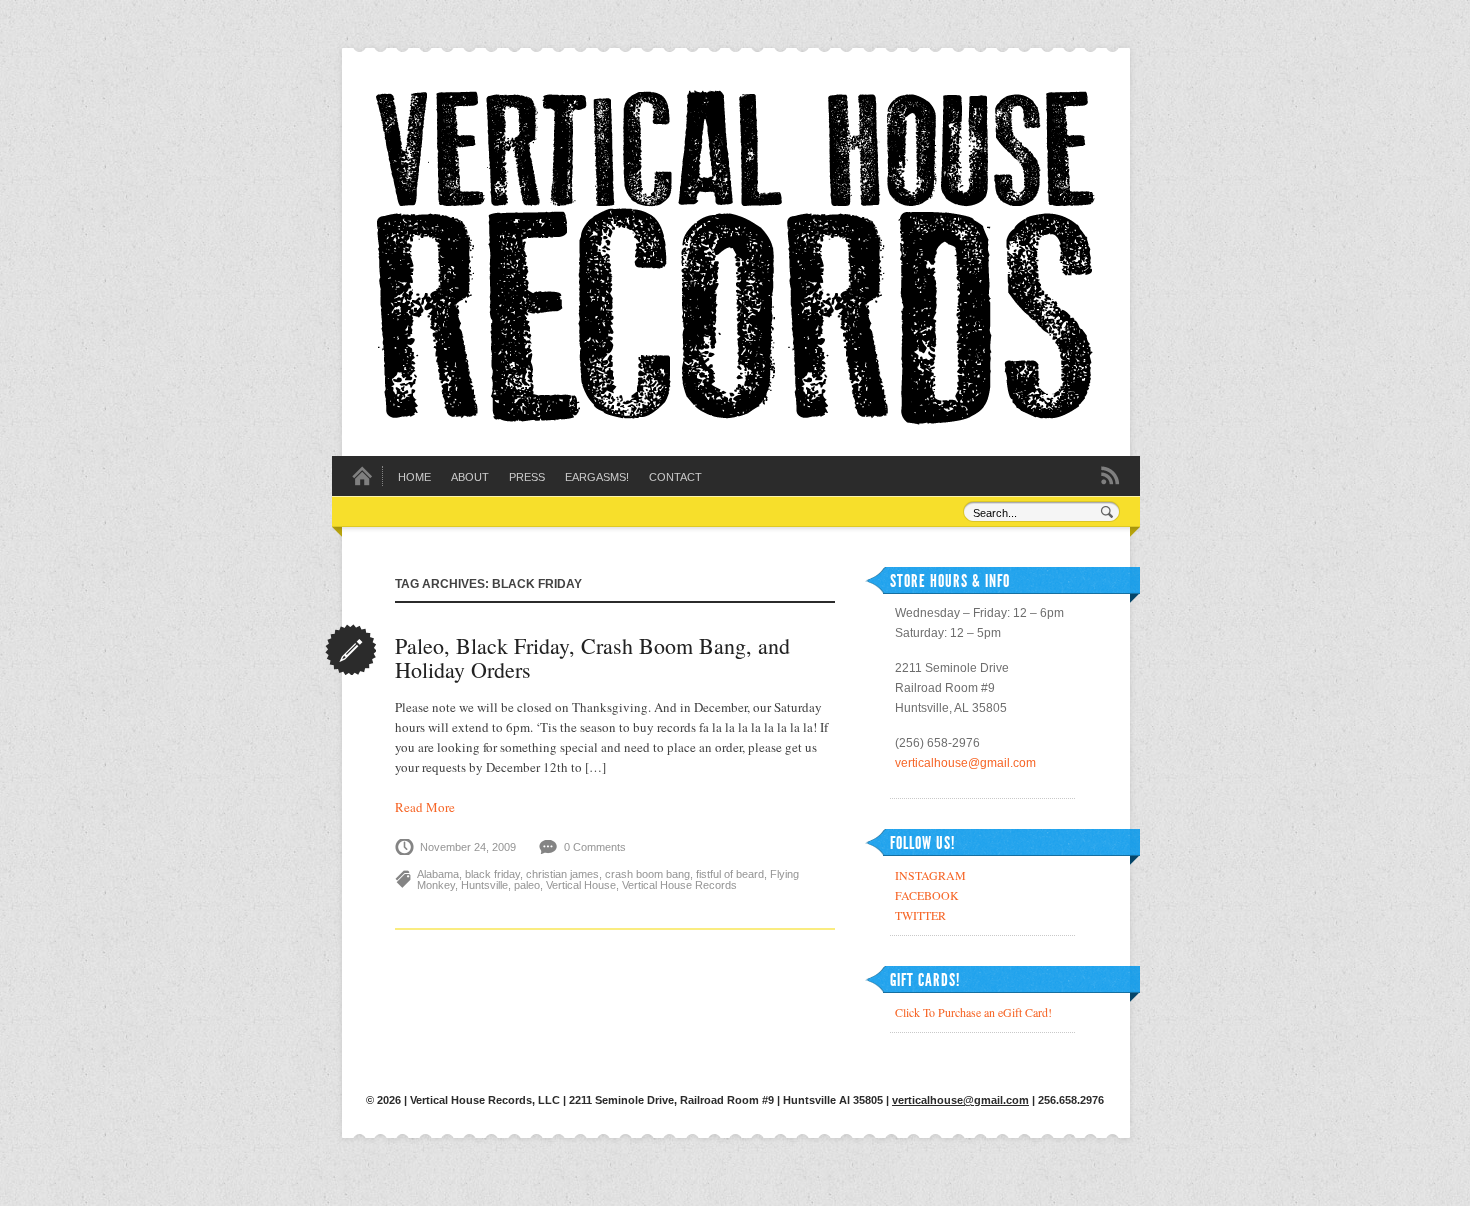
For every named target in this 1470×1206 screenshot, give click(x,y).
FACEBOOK (927, 895)
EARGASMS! (597, 477)
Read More (425, 807)
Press (527, 477)
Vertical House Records (679, 885)
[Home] (362, 482)
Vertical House (581, 885)
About (470, 477)
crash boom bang (647, 874)
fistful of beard (730, 874)
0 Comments (595, 847)
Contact (675, 477)
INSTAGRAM (930, 875)
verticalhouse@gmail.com (965, 763)
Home (414, 477)
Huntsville (484, 885)
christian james (562, 874)
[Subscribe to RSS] (1110, 474)
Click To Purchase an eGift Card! (973, 1012)
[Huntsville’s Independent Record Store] (735, 420)
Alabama (438, 874)
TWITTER (920, 915)
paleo (527, 885)
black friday (492, 874)
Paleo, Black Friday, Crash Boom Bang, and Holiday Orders (592, 657)
